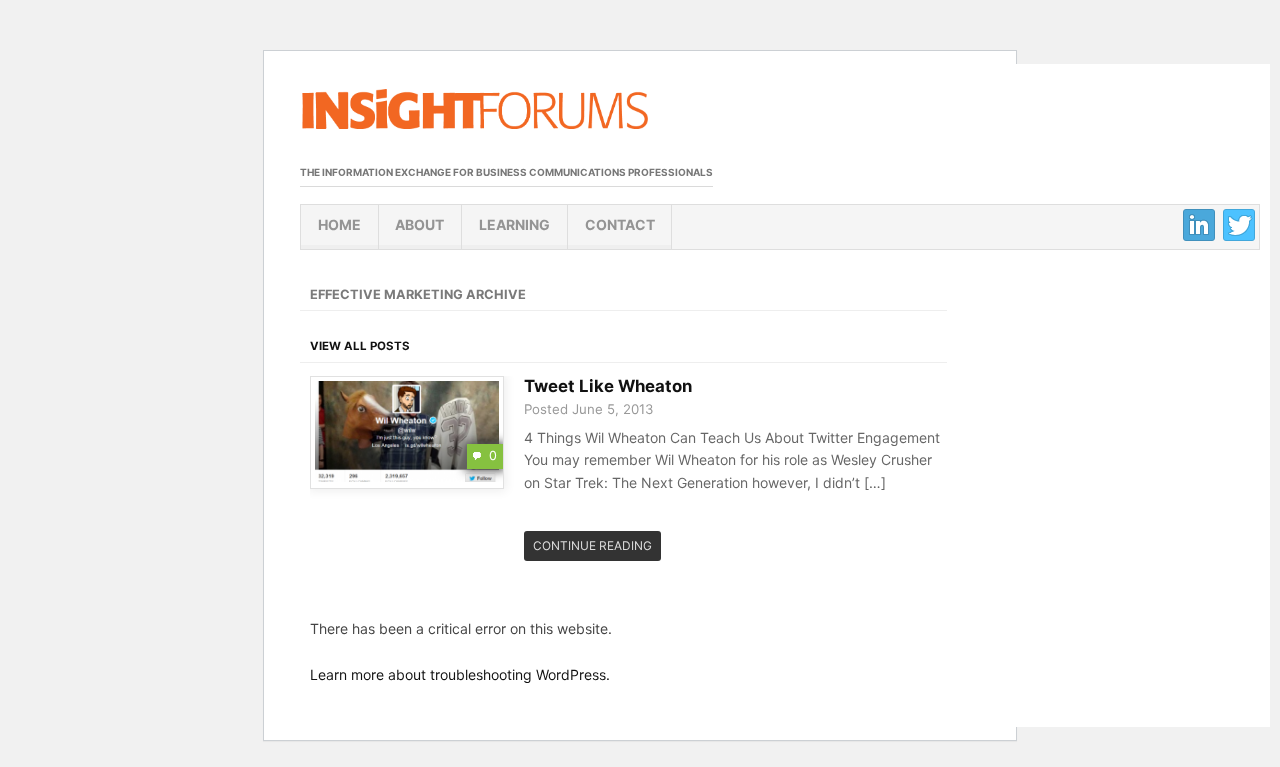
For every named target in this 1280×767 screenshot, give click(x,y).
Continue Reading (592, 545)
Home (339, 224)
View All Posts (360, 346)
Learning (514, 224)
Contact (620, 224)
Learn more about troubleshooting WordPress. (460, 674)
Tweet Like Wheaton (608, 386)
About (419, 224)
